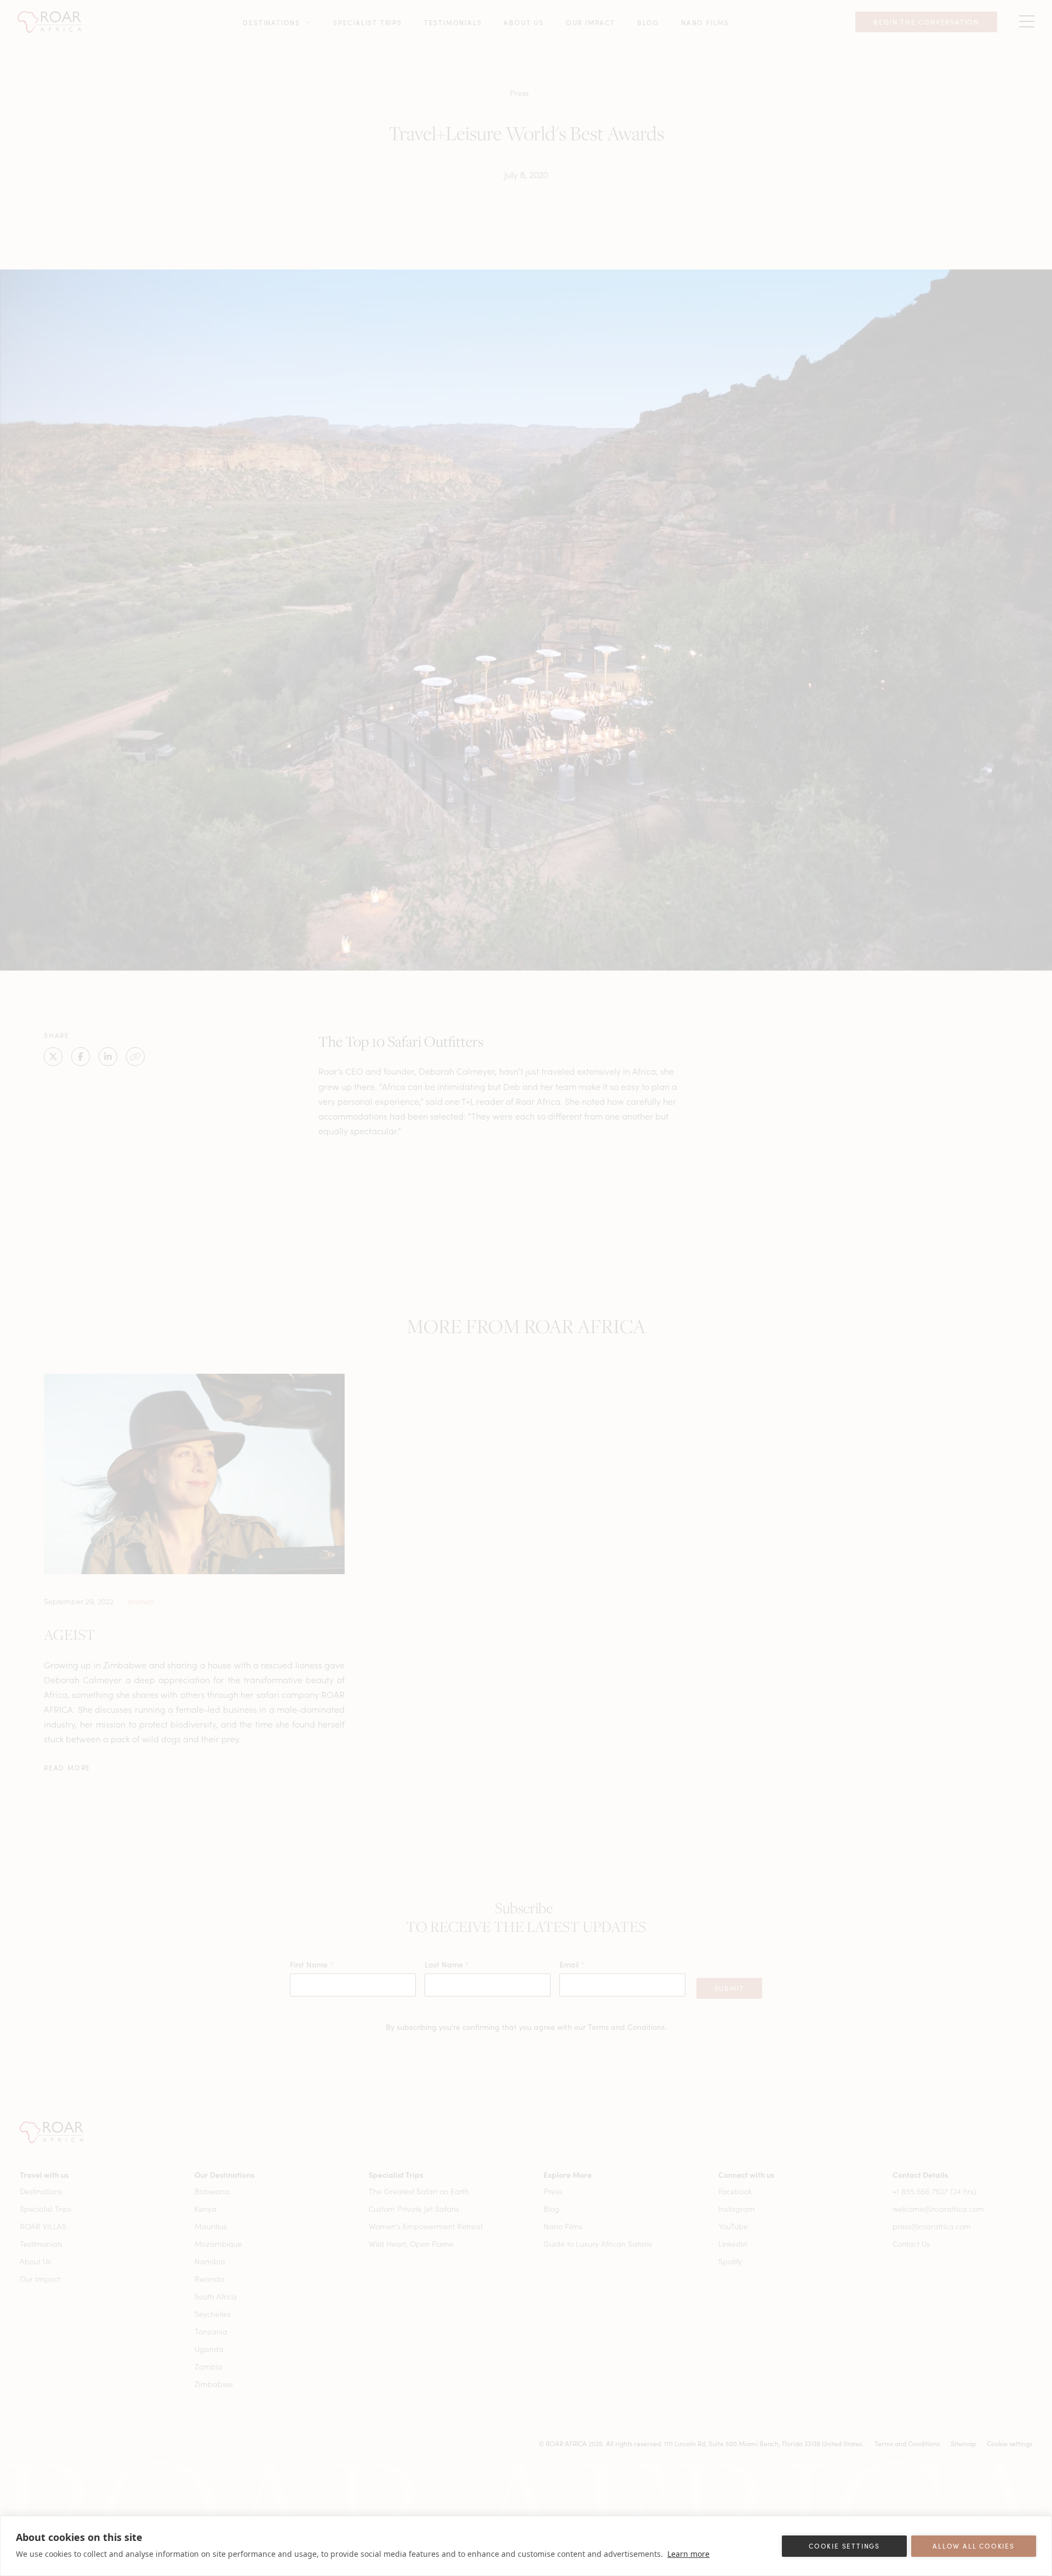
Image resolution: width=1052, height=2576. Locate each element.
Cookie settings (844, 2546)
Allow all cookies (974, 2546)
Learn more (688, 2554)
